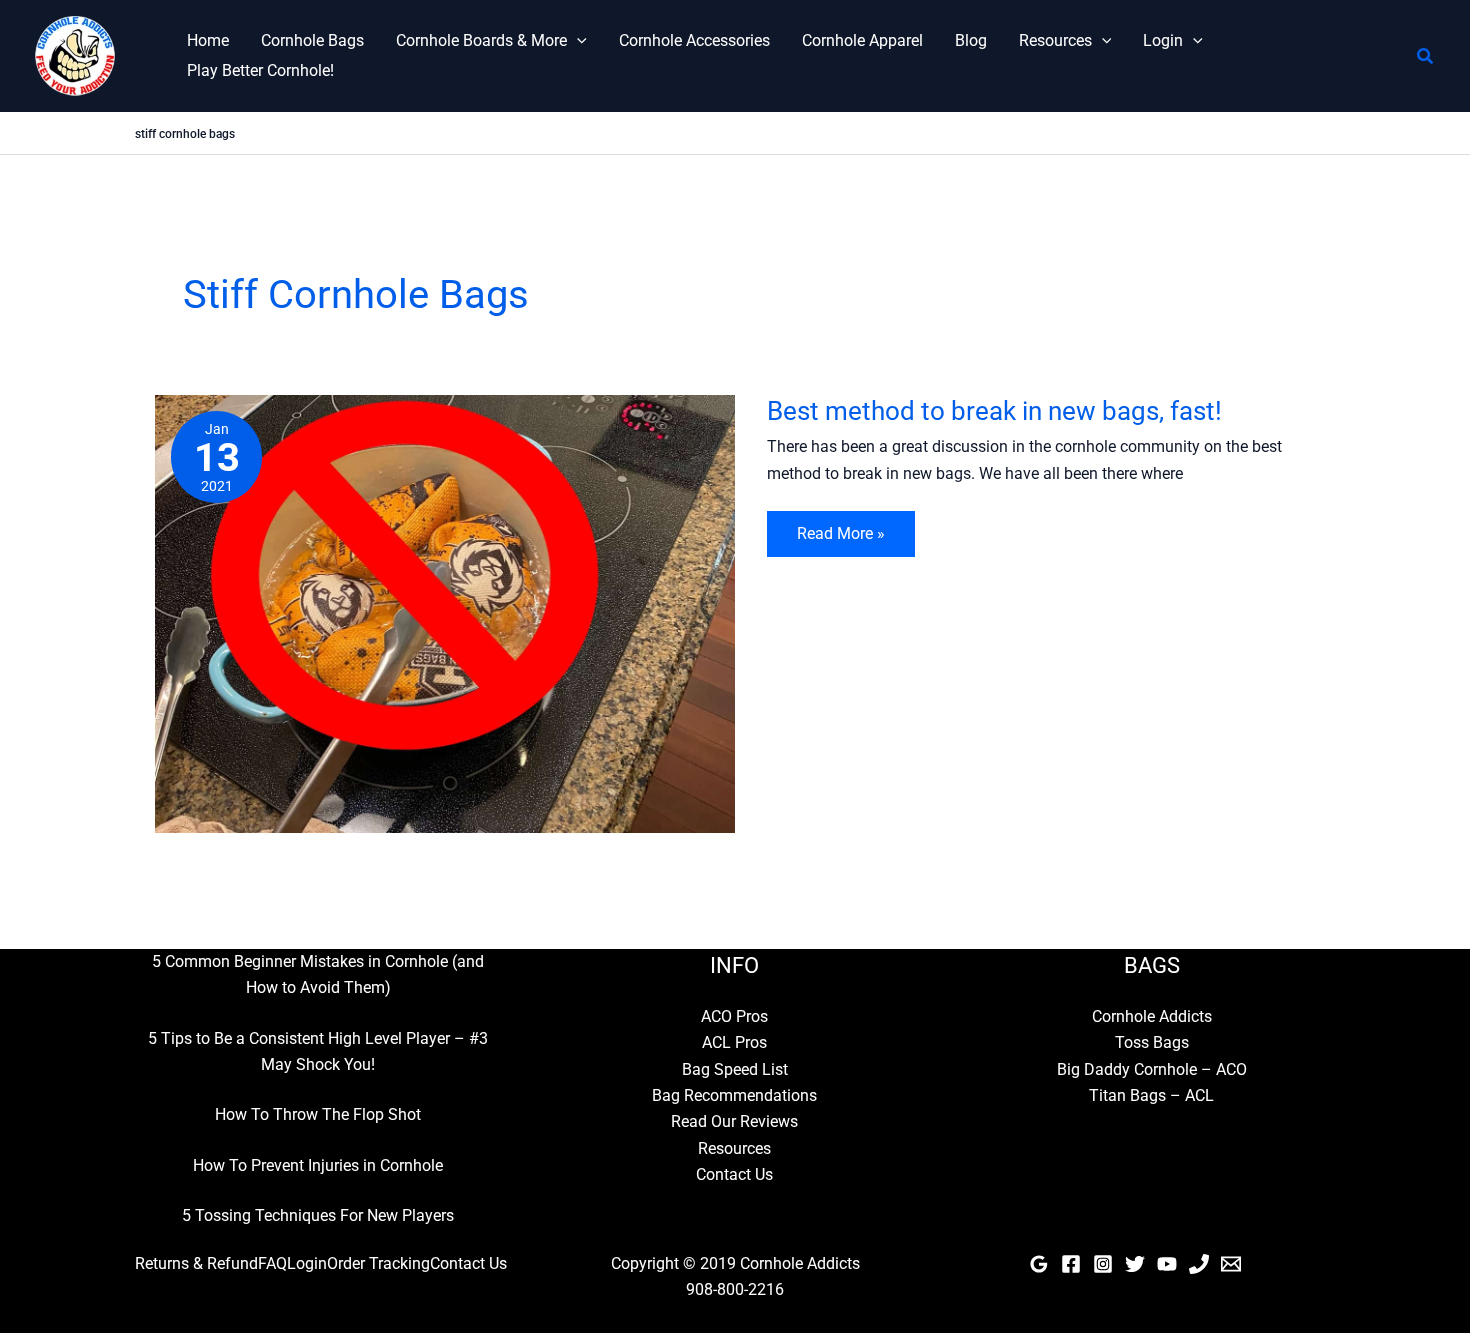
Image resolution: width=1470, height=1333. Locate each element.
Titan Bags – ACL (1151, 1095)
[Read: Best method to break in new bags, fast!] (445, 612)
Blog (971, 40)
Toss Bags (1152, 1042)
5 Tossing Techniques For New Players (318, 1215)
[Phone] (1199, 1264)
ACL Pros (734, 1042)
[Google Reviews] (1039, 1264)
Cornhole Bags (312, 40)
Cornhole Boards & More (481, 40)
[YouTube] (1167, 1264)
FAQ (272, 1263)
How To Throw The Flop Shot (318, 1114)
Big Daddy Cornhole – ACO (1152, 1069)
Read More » (840, 540)
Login (1163, 40)
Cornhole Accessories (694, 40)
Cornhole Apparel (862, 40)
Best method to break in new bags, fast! (994, 411)
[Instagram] (1103, 1264)
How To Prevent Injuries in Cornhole (318, 1165)
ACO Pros (734, 1016)
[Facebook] (1071, 1264)
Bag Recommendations (734, 1095)
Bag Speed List (735, 1069)
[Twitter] (1135, 1264)
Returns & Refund (196, 1263)
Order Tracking (378, 1263)
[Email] (1231, 1264)
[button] (577, 41)
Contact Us (734, 1174)
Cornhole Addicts (1152, 1016)
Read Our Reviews (734, 1121)
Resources (1055, 40)
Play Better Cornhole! (260, 70)
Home (208, 40)
